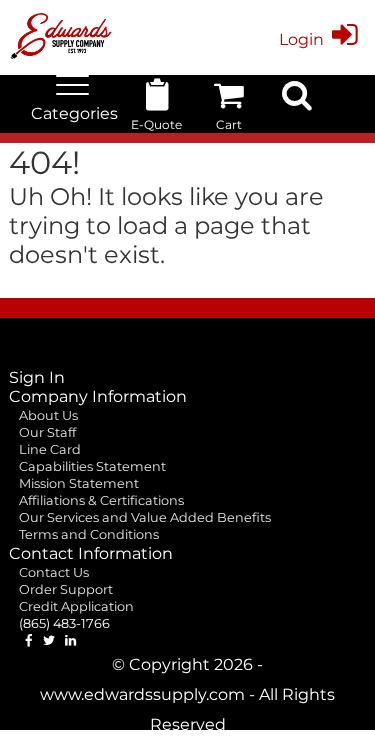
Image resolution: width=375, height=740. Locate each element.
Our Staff (47, 432)
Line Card (50, 449)
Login (301, 39)
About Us (48, 415)
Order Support (66, 589)
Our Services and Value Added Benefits (145, 517)
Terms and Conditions (89, 534)
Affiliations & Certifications (101, 500)
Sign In (37, 377)
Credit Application (76, 606)
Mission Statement (79, 483)
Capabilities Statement (92, 466)
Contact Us (54, 572)
